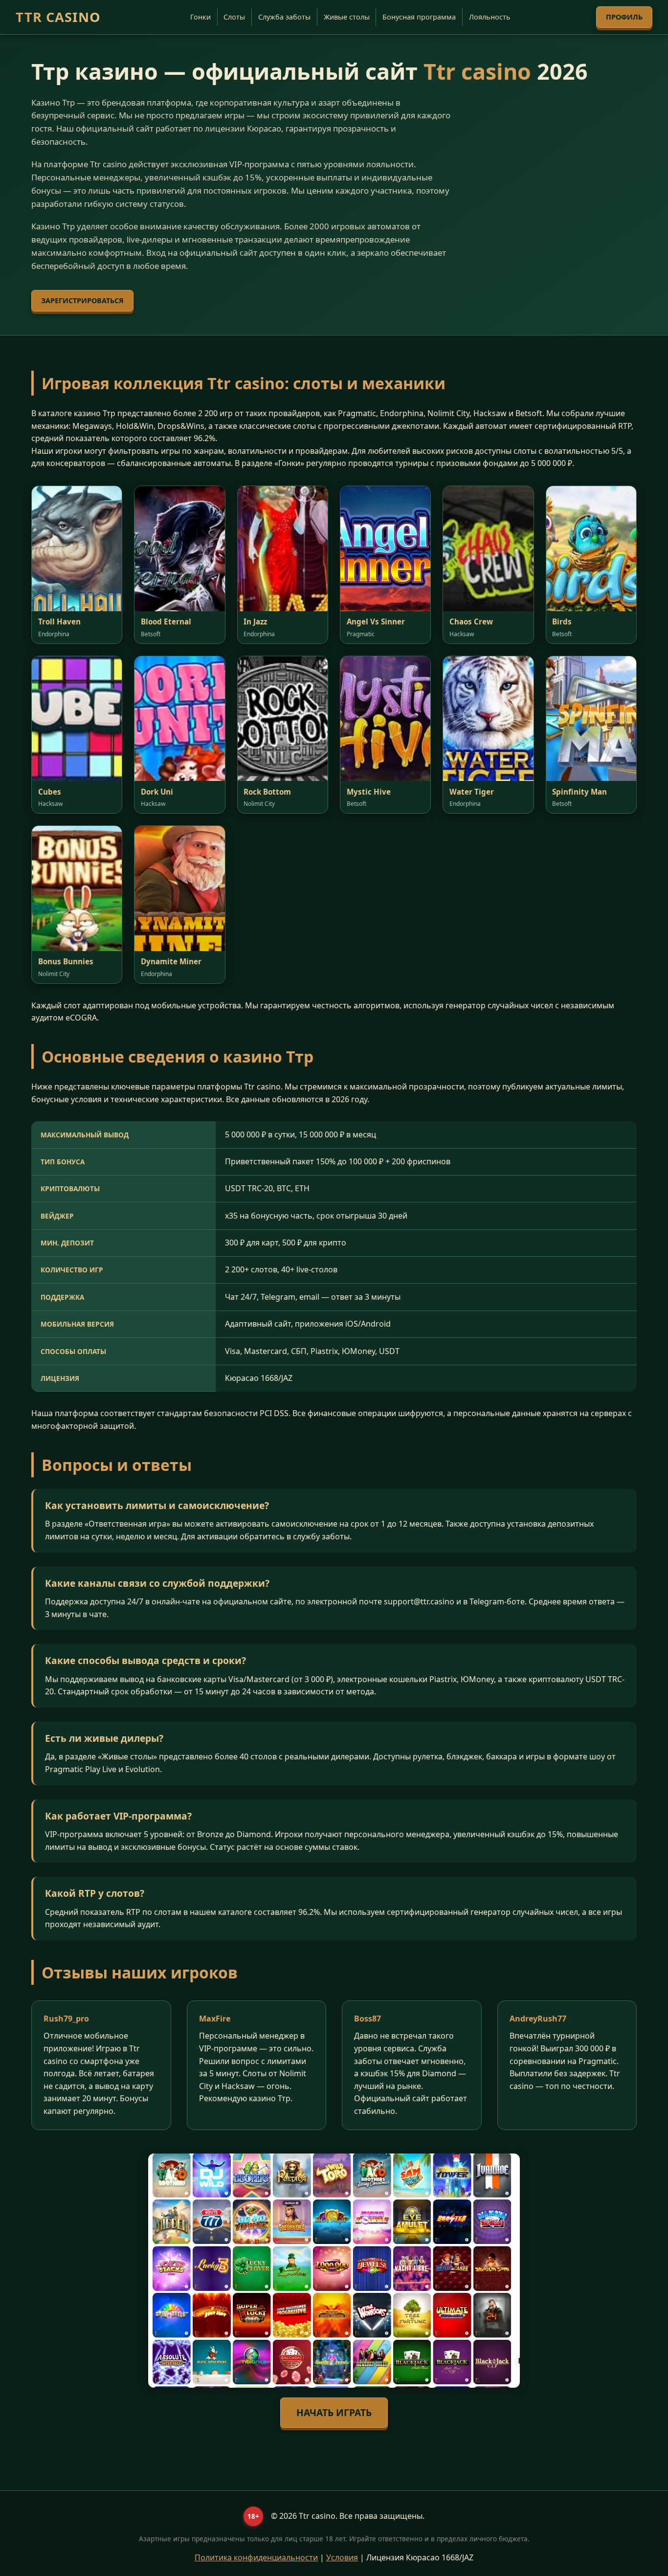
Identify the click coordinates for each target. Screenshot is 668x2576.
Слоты (234, 17)
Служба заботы (284, 17)
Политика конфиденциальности (256, 2557)
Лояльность (490, 17)
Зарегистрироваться (82, 300)
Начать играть (334, 2412)
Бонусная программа (419, 17)
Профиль (624, 17)
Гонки (200, 17)
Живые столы (347, 17)
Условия (342, 2557)
